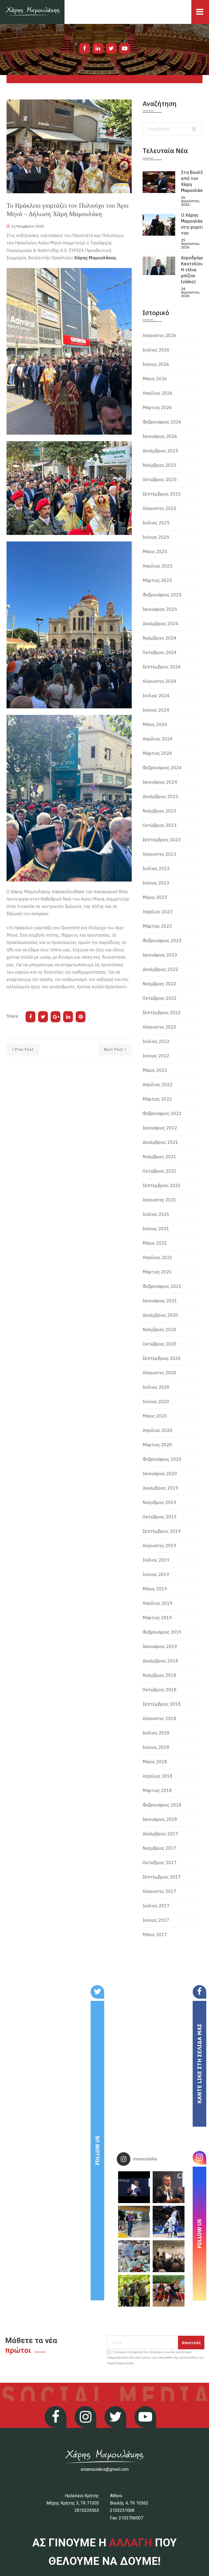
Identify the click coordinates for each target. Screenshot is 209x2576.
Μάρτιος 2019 (157, 1618)
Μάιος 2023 (155, 897)
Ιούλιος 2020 (156, 1387)
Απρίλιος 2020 (158, 1430)
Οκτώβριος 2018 (160, 1690)
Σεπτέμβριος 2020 (162, 1358)
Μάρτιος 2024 (157, 753)
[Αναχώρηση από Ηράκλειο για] (134, 2222)
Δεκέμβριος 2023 (160, 796)
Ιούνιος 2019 (156, 1574)
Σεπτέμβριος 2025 (162, 494)
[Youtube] (125, 48)
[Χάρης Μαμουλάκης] (32, 12)
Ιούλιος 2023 (156, 868)
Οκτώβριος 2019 (160, 1517)
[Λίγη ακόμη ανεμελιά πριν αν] (169, 2291)
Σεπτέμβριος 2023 (162, 840)
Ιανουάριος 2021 (160, 1301)
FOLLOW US (97, 2150)
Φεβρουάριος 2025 (162, 595)
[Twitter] (111, 48)
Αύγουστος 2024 (159, 681)
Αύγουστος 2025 (159, 508)
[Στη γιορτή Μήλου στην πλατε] (134, 2256)
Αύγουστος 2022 (159, 1027)
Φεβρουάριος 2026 (162, 422)
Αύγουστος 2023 (159, 854)
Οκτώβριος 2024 (160, 652)
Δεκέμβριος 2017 (160, 1834)
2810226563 (87, 2510)
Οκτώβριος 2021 (160, 1171)
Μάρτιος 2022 (157, 1099)
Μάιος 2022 (155, 1070)
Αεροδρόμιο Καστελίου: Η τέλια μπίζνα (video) (193, 270)
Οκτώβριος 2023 (160, 825)
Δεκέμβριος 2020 (160, 1315)
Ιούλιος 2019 (156, 1560)
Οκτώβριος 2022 (160, 998)
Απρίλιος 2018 (158, 1776)
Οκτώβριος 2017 (160, 1862)
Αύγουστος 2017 (159, 1891)
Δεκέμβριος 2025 (160, 451)
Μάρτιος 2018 (157, 1790)
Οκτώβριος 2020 (160, 1344)
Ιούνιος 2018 (156, 1747)
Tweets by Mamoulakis (36, 1989)
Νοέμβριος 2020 (159, 1329)
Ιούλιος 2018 (156, 1733)
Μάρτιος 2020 (157, 1445)
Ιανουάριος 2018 (160, 1819)
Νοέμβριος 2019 (159, 1502)
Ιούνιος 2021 (156, 1229)
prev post (24, 1049)
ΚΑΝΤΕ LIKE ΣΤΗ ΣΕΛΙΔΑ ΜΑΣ (199, 2064)
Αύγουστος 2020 (159, 1373)
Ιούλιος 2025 (156, 523)
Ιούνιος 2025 (156, 537)
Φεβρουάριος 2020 (162, 1459)
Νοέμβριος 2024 (159, 638)
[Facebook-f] (85, 48)
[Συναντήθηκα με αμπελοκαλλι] (134, 2291)
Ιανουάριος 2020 (160, 1474)
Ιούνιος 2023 (156, 883)
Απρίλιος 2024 (158, 739)
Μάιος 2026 (155, 379)
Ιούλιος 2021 (156, 1214)
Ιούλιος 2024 (156, 696)
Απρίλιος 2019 (158, 1603)
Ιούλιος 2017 (156, 1906)
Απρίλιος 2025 (158, 566)
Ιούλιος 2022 (156, 1041)
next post (114, 1049)
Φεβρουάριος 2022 (162, 1113)
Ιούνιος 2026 (156, 364)
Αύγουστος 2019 (159, 1546)
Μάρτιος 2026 (157, 407)
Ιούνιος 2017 (156, 1920)
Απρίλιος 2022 (158, 1085)
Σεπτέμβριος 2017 (162, 1877)
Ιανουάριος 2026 (160, 436)
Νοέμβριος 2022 (159, 984)
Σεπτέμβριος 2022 (162, 1013)
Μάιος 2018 (155, 1762)
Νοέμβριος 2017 (159, 1848)
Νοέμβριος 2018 (159, 1675)
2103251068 (122, 2510)
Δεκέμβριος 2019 (160, 1488)
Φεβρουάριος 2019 (162, 1632)
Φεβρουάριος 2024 (162, 768)
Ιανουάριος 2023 (160, 955)
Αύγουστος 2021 (159, 1200)
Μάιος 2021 (155, 1243)
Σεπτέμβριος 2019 (162, 1531)
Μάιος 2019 (155, 1589)
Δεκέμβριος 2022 (160, 969)
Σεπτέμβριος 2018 (162, 1704)
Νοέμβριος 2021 (159, 1157)
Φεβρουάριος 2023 (162, 940)
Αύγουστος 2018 (159, 1718)
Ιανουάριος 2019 (160, 1646)
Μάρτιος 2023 (157, 926)
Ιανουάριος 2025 (160, 609)
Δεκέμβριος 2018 (160, 1661)
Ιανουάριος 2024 (160, 782)
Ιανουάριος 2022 (160, 1128)
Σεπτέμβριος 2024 (162, 667)
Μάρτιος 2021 (157, 1272)
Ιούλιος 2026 (156, 350)
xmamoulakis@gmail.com (105, 2469)
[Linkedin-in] (98, 48)
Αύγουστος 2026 (159, 335)
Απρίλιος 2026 (158, 393)
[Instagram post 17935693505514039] (134, 2187)
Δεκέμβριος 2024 (160, 624)
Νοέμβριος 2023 (159, 811)
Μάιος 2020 (155, 1416)
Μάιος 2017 (155, 1935)
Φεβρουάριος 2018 (162, 1805)
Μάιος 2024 (155, 724)
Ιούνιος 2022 (156, 1056)
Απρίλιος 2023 (158, 912)
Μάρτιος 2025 (157, 580)
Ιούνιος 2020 (156, 1401)
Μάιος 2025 (155, 552)
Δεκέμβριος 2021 (160, 1142)
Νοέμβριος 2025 (159, 465)
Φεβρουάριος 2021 (162, 1286)
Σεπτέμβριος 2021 (162, 1185)
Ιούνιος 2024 (156, 710)
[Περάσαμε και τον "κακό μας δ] (169, 2222)
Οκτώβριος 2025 (160, 479)
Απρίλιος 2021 (158, 1257)
